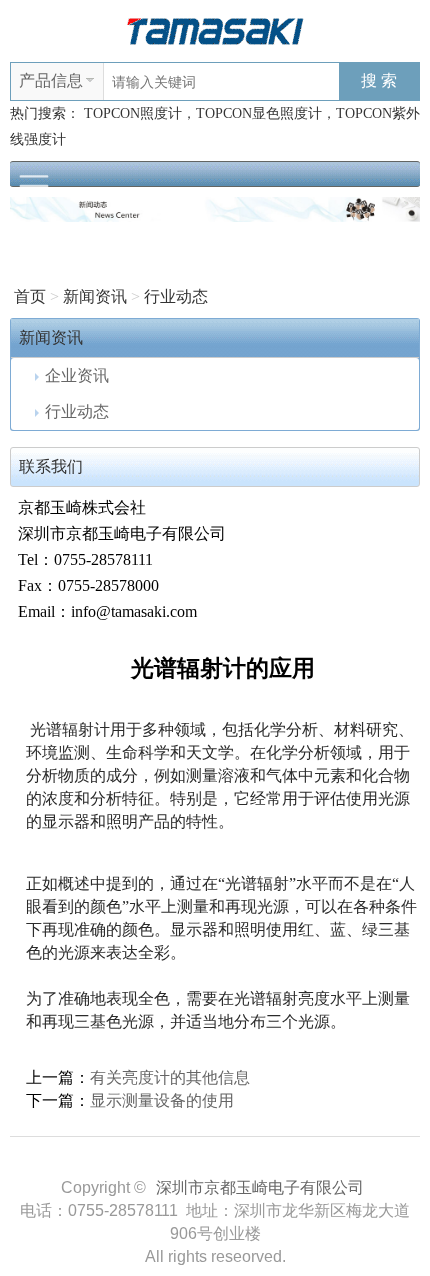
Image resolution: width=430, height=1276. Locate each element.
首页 (30, 296)
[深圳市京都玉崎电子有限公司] (215, 29)
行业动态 (176, 296)
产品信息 (51, 80)
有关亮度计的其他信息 (170, 1077)
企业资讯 (77, 375)
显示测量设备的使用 (162, 1100)
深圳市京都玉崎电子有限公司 (260, 1187)
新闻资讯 (95, 296)
